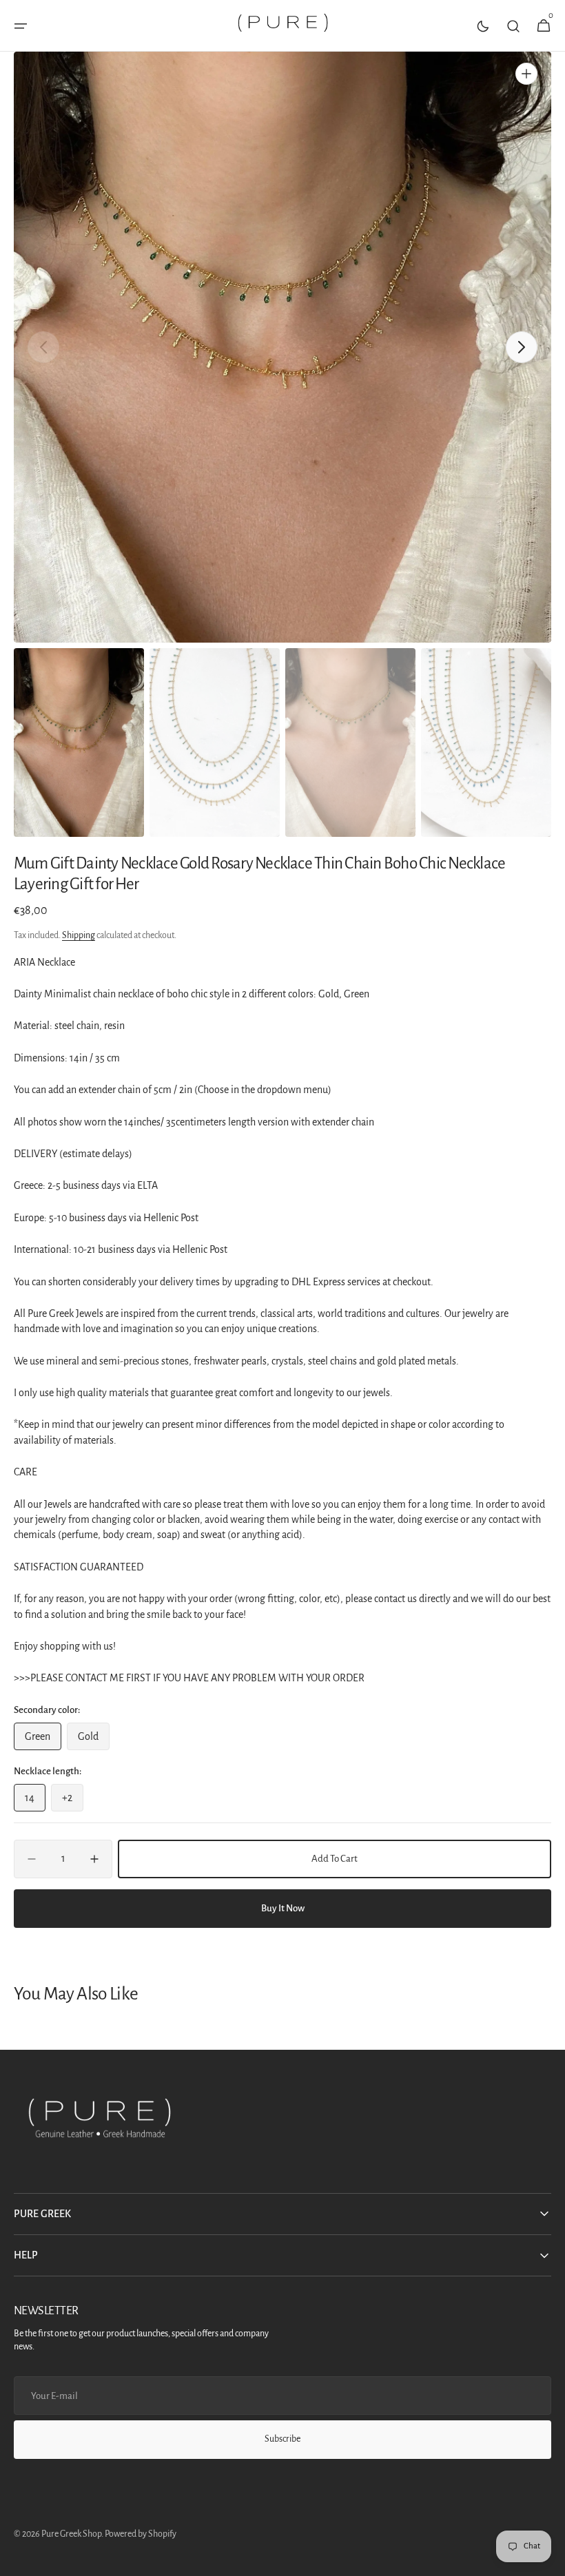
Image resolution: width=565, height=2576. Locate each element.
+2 (73, 1802)
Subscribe (282, 2439)
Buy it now (283, 1908)
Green (43, 1741)
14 (35, 1802)
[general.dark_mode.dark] (483, 26)
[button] (21, 26)
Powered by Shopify (141, 2534)
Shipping (79, 935)
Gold (94, 1741)
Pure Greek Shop (71, 2534)
